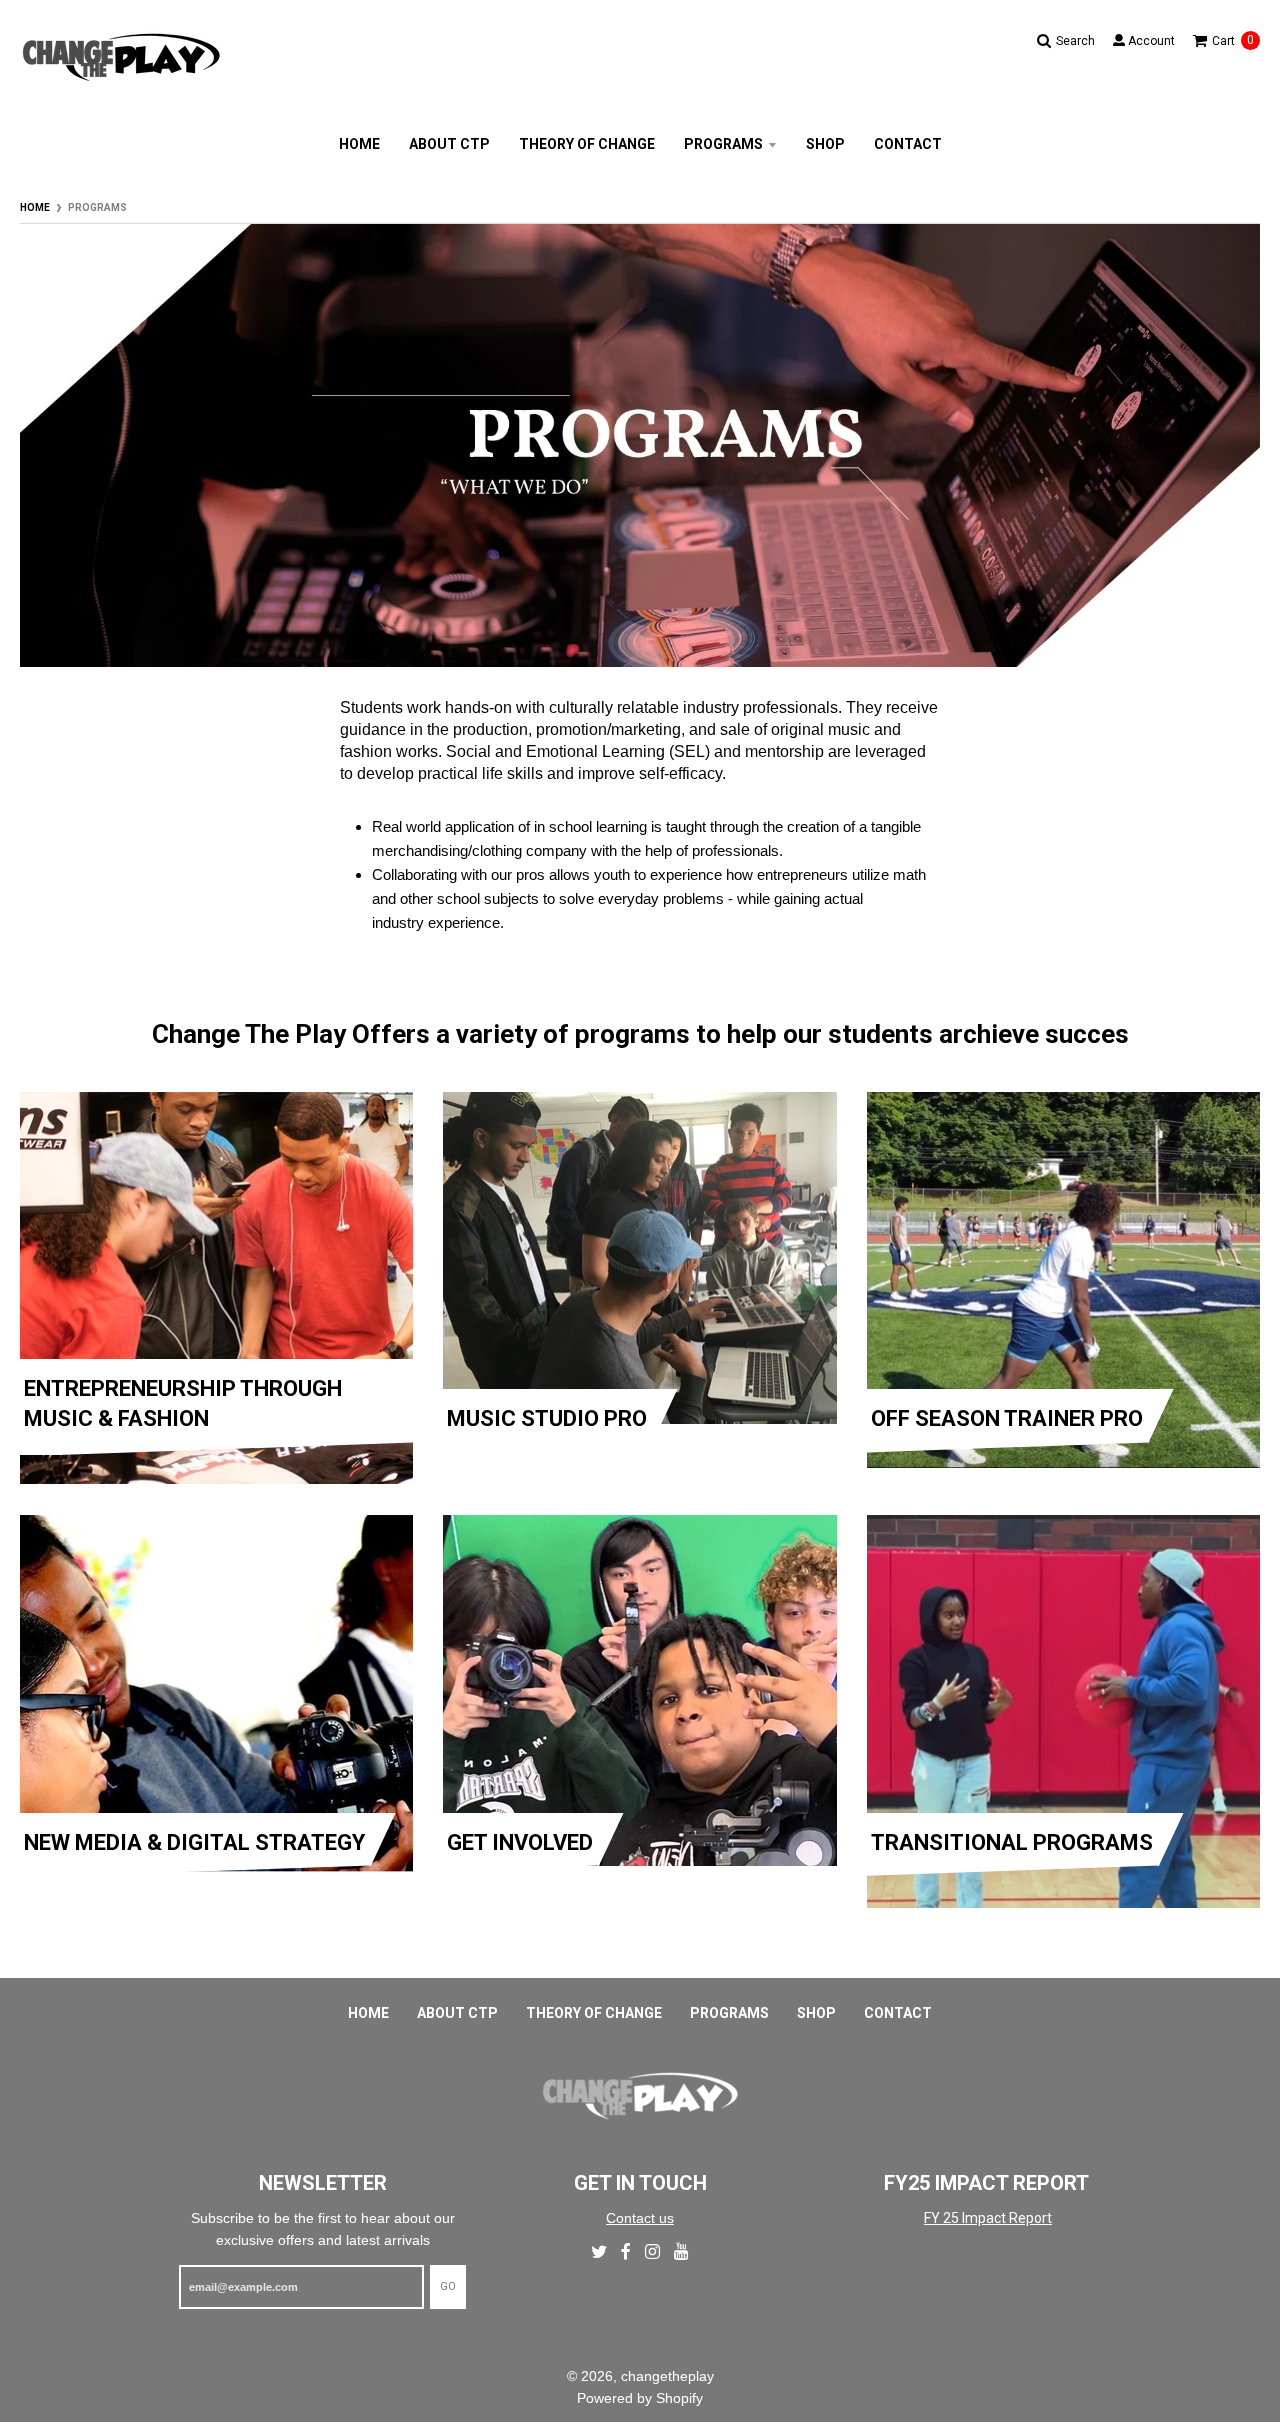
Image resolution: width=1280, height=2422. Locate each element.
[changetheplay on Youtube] (681, 2251)
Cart (1233, 40)
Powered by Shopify (640, 2398)
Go (448, 2286)
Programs (723, 144)
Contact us (640, 2218)
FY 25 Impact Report (988, 2218)
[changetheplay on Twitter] (599, 2251)
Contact (908, 144)
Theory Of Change (587, 144)
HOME (359, 144)
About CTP (449, 144)
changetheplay (667, 2376)
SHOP (825, 144)
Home (35, 207)
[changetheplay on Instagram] (652, 2251)
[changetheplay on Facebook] (626, 2251)
